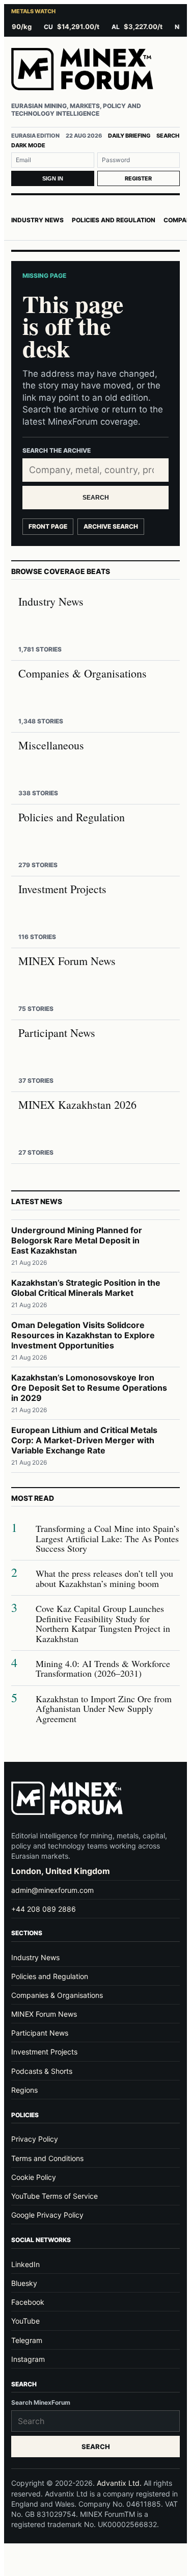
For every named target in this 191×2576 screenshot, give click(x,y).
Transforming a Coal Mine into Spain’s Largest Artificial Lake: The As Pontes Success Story (107, 1539)
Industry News (37, 220)
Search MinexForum (41, 2402)
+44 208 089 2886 (44, 1909)
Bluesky (24, 2283)
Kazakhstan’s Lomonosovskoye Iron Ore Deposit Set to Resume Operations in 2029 (89, 1388)
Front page (48, 526)
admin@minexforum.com (52, 1890)
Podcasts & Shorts (42, 2071)
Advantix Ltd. (119, 2483)
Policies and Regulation (114, 220)
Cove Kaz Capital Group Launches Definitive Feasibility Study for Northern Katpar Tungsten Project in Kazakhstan (103, 1624)
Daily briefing (129, 136)
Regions (24, 2090)
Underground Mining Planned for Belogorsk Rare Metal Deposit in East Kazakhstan (77, 1240)
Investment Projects (44, 2052)
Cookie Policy (34, 2177)
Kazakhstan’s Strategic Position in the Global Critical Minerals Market (86, 1288)
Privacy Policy (35, 2139)
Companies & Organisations (57, 1995)
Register (138, 178)
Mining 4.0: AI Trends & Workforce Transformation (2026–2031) (103, 1669)
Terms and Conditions (47, 2158)
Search (168, 136)
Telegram (27, 2340)
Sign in (53, 178)
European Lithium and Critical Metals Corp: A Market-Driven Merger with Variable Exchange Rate (84, 1440)
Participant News (40, 2033)
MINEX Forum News (44, 2014)
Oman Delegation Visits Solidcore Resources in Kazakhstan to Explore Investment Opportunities (83, 1335)
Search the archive (57, 450)
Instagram (28, 2359)
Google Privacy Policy (47, 2215)
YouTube (25, 2321)
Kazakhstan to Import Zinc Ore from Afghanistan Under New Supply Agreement (104, 1709)
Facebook (28, 2302)
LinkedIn (25, 2264)
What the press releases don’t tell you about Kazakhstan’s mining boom (104, 1579)
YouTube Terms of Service (54, 2196)
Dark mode (28, 145)
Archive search (111, 526)
